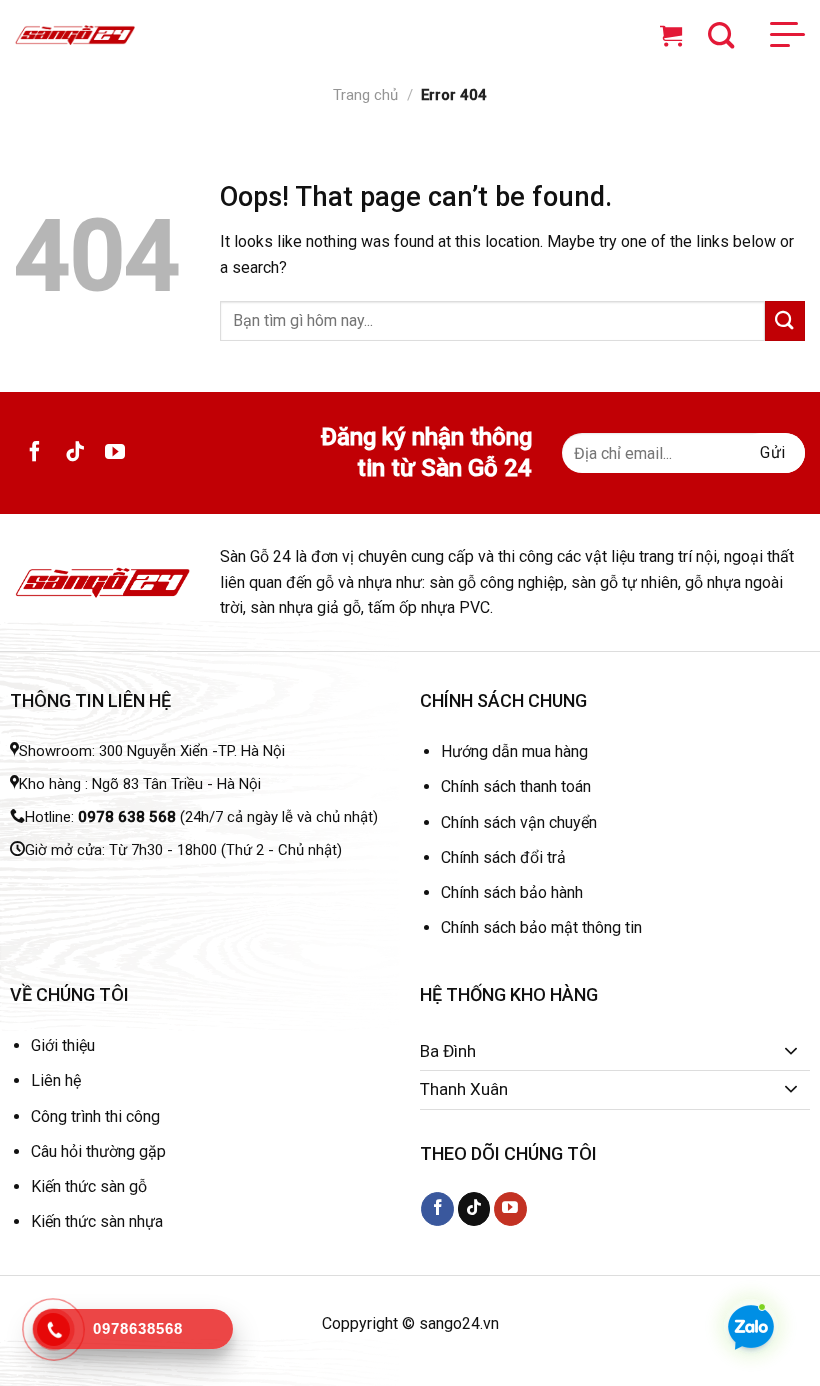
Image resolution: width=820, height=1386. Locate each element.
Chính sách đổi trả (503, 857)
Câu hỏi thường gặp (98, 1151)
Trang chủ (365, 95)
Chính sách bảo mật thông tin (541, 927)
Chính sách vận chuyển (519, 822)
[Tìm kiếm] (721, 35)
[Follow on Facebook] (35, 453)
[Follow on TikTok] (75, 453)
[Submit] (785, 320)
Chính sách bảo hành (512, 892)
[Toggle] (791, 1052)
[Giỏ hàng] (676, 35)
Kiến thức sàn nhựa (97, 1221)
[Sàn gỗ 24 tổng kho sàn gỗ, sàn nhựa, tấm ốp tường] (75, 35)
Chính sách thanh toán (516, 786)
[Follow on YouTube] (115, 453)
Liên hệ (56, 1080)
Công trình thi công (95, 1116)
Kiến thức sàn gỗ (89, 1186)
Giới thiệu (63, 1045)
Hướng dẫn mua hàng (514, 751)
